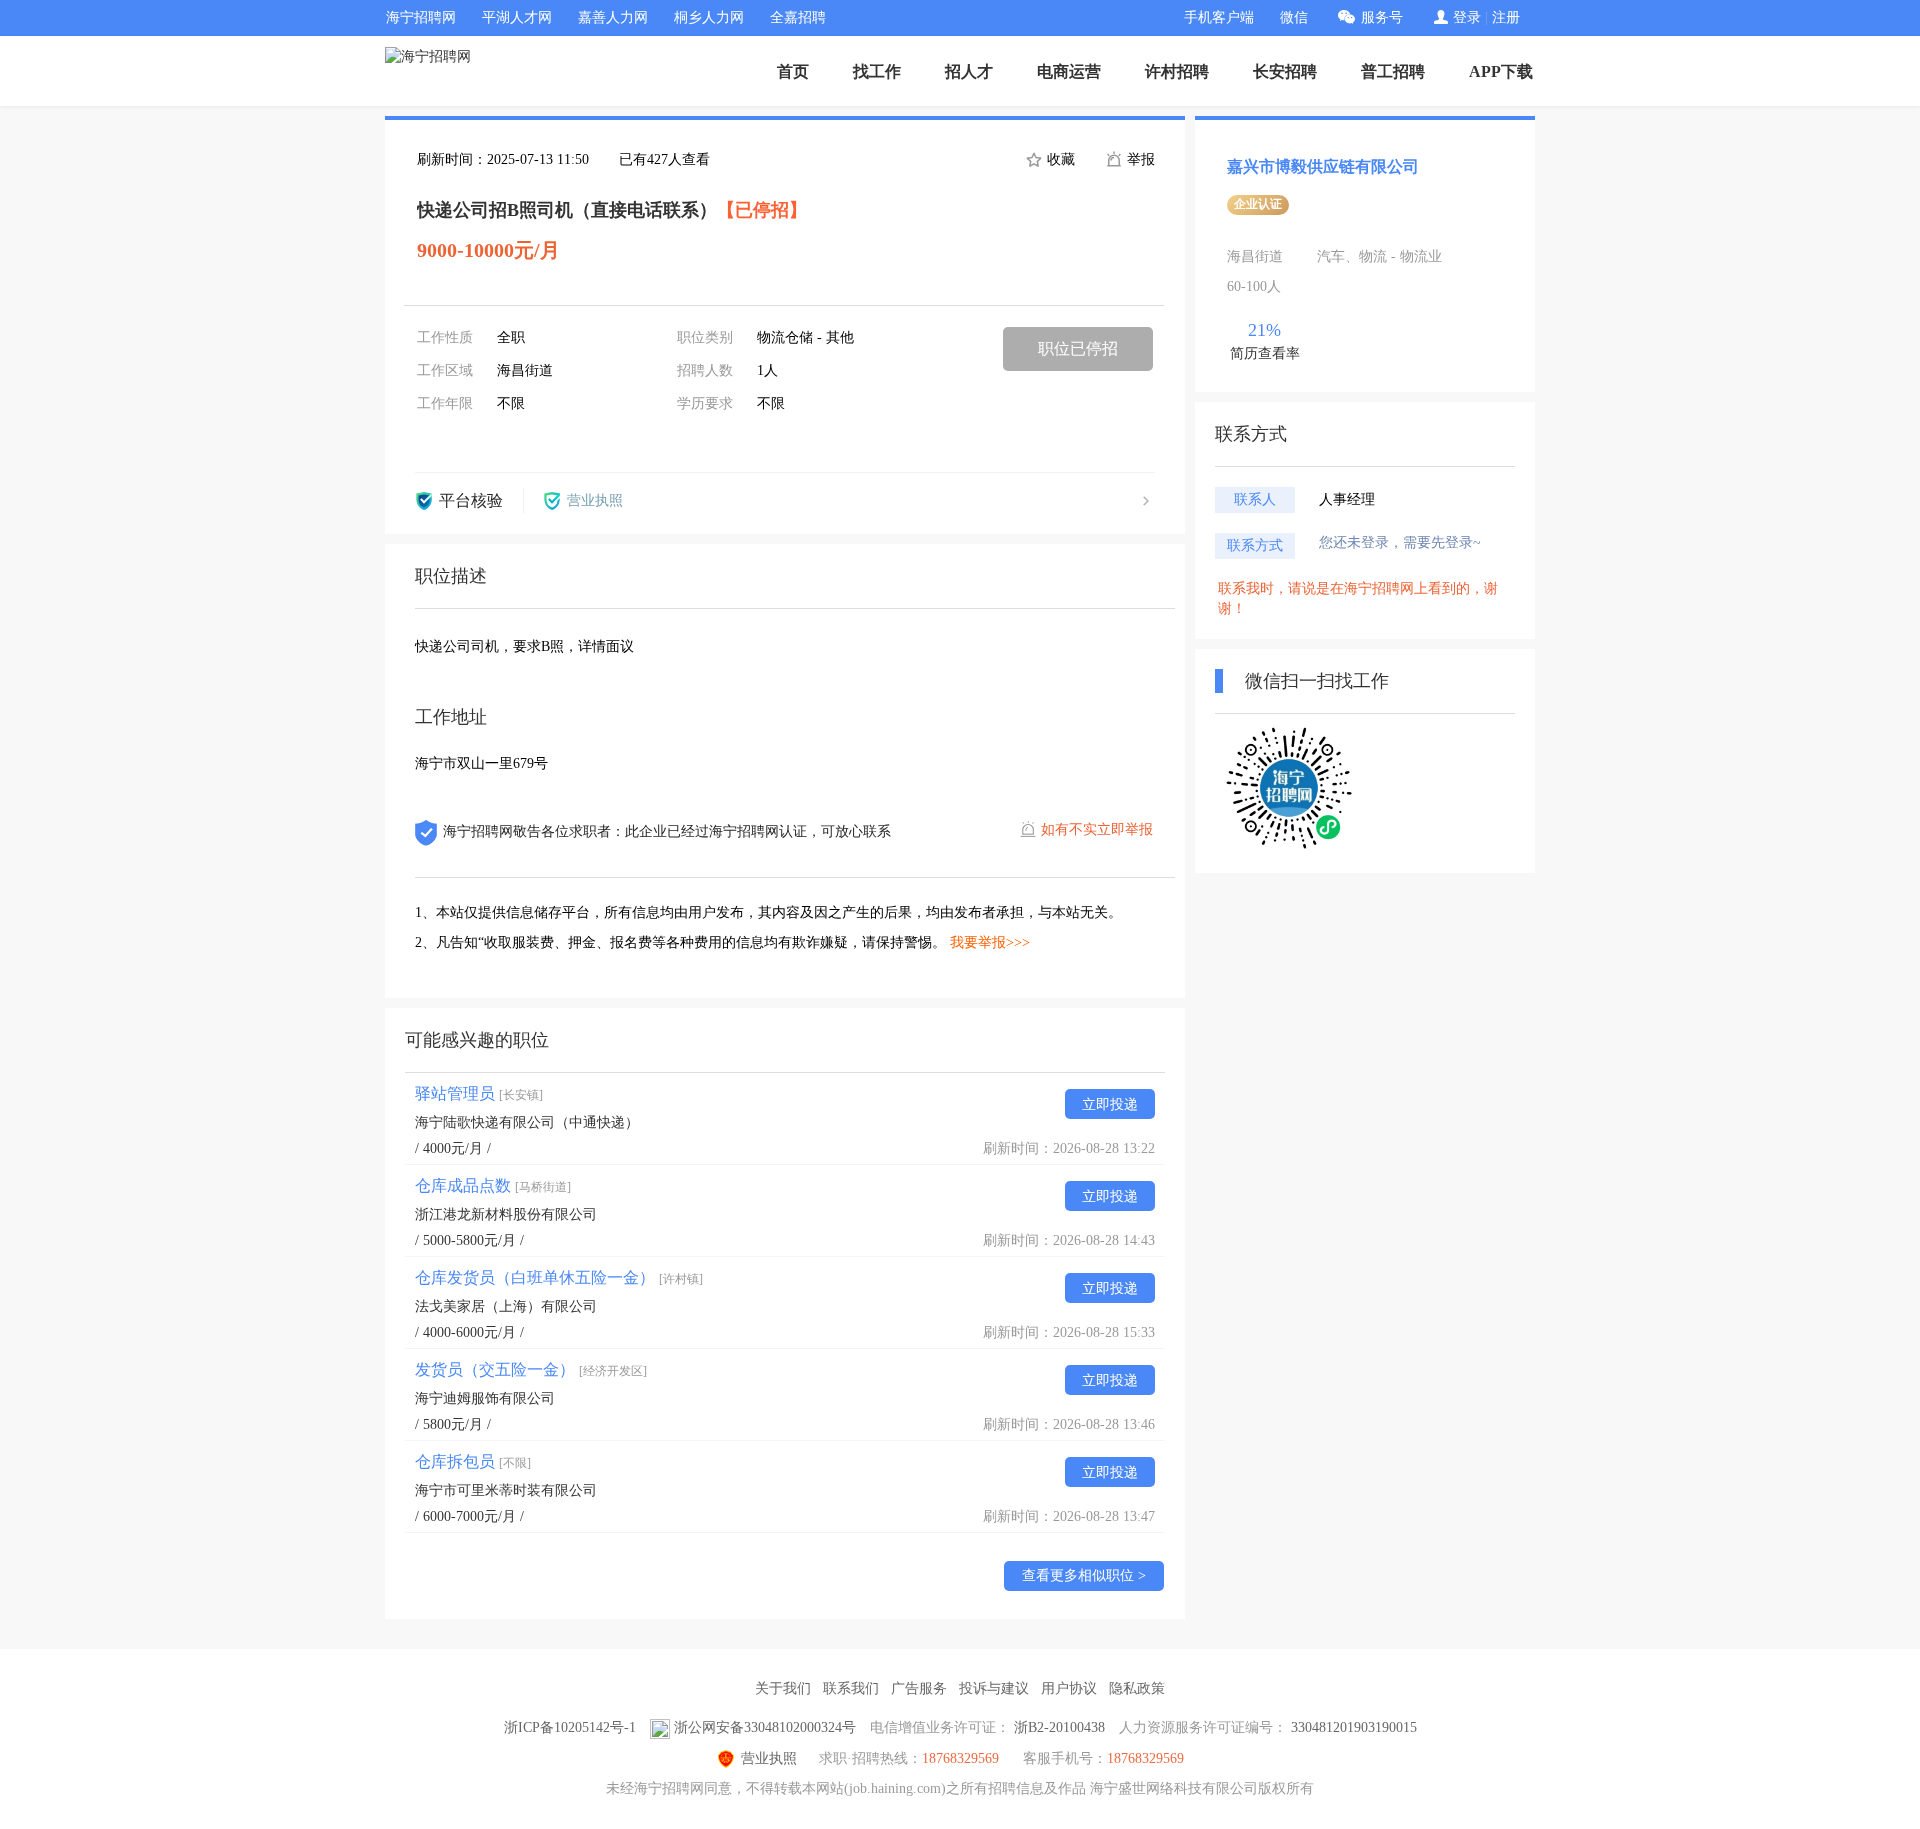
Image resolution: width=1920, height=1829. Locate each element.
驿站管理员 (479, 1093)
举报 (1139, 159)
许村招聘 (1177, 71)
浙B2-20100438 (1059, 1727)
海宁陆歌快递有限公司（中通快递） (527, 1122)
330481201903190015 (1354, 1727)
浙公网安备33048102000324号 (765, 1727)
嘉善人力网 (613, 17)
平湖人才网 (517, 17)
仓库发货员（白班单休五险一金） (559, 1277)
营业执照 (769, 1758)
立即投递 (1110, 1104)
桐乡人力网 (709, 17)
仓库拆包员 (473, 1461)
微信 (1294, 17)
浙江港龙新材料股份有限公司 (506, 1214)
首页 (793, 71)
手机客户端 (1219, 17)
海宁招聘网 (421, 17)
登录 (1467, 17)
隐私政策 (1137, 1688)
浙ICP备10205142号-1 (570, 1727)
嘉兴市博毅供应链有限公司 (1323, 166)
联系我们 (851, 1688)
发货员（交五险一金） (531, 1369)
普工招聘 (1393, 71)
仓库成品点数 (493, 1185)
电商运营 (1069, 71)
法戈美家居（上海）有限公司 (506, 1306)
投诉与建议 (994, 1688)
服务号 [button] (1382, 17)
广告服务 (919, 1688)
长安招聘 (1285, 71)
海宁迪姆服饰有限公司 (485, 1398)
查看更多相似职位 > (1084, 1575)
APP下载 (1501, 71)
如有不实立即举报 (1097, 829)
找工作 (877, 71)
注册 (1506, 17)
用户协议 (1069, 1688)
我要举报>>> (990, 942)
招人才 (969, 71)
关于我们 (783, 1688)
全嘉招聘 (798, 17)
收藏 (1059, 159)
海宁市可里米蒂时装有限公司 (506, 1490)
